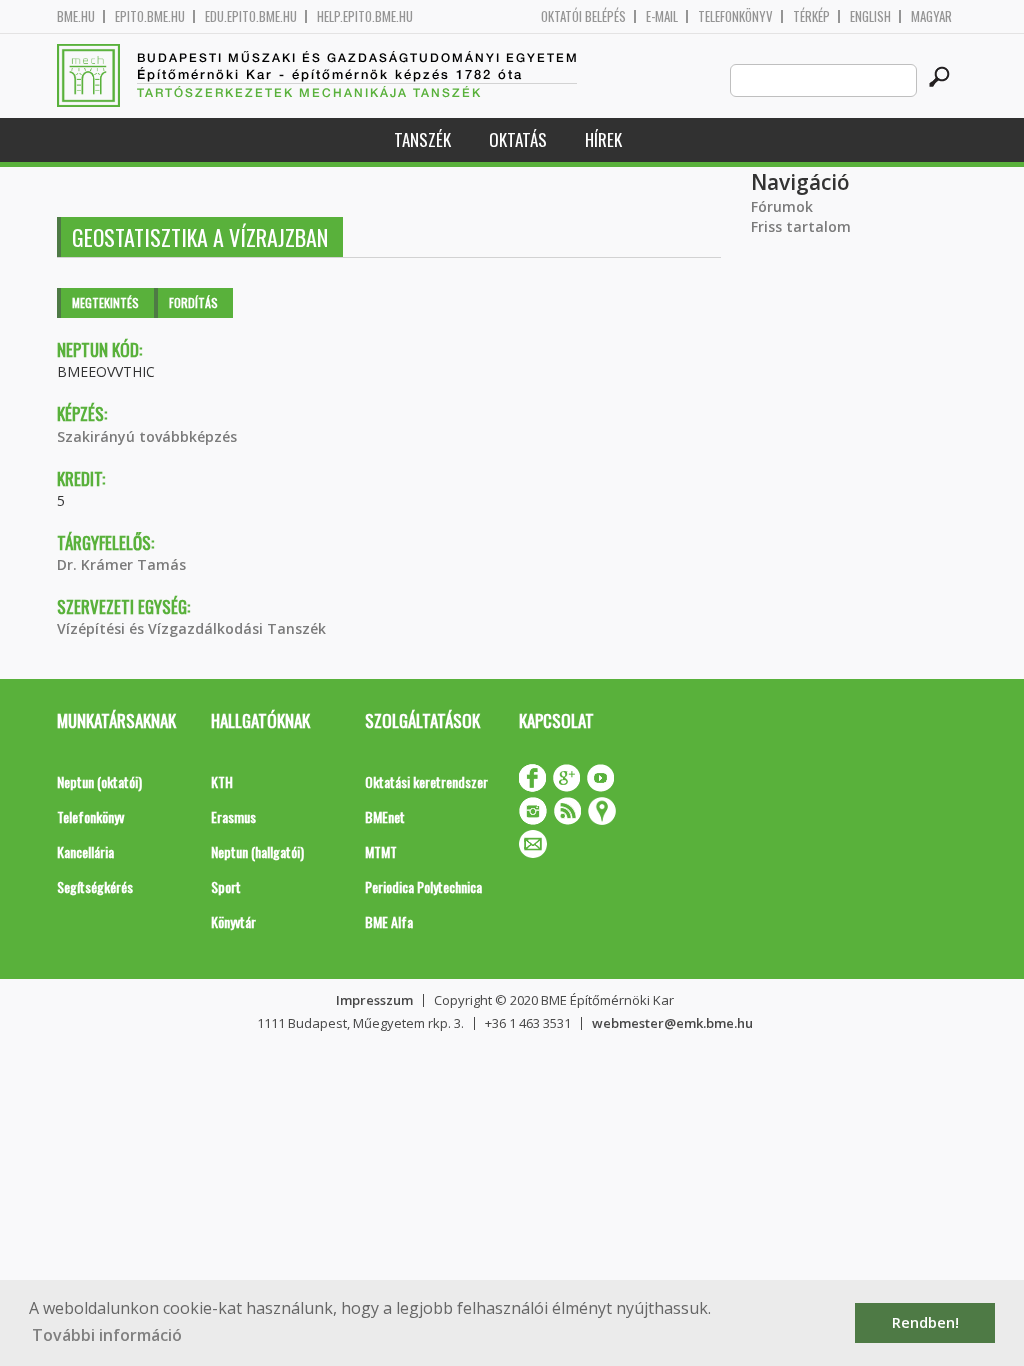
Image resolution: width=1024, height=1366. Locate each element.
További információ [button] (107, 1335)
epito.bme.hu (150, 16)
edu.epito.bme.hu (251, 16)
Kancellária (85, 851)
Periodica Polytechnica (423, 886)
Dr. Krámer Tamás (121, 564)
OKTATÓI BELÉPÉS (583, 16)
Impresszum (374, 1000)
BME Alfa (389, 921)
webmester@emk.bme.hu (672, 1023)
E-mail (662, 16)
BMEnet (385, 816)
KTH (222, 781)
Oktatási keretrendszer (426, 781)
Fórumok (782, 206)
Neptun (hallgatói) (257, 851)
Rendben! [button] (925, 1322)
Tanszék (422, 139)
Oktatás (518, 139)
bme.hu (76, 16)
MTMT (381, 851)
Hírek (603, 139)
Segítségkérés (95, 886)
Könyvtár (233, 921)
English (870, 16)
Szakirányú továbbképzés (147, 436)
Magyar (931, 16)
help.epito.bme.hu (365, 16)
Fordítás (193, 302)
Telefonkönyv (735, 16)
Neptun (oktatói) (99, 781)
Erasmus (233, 816)
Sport (226, 886)
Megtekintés (105, 302)
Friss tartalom (801, 226)
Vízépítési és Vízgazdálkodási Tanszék (191, 628)
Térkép (811, 16)
